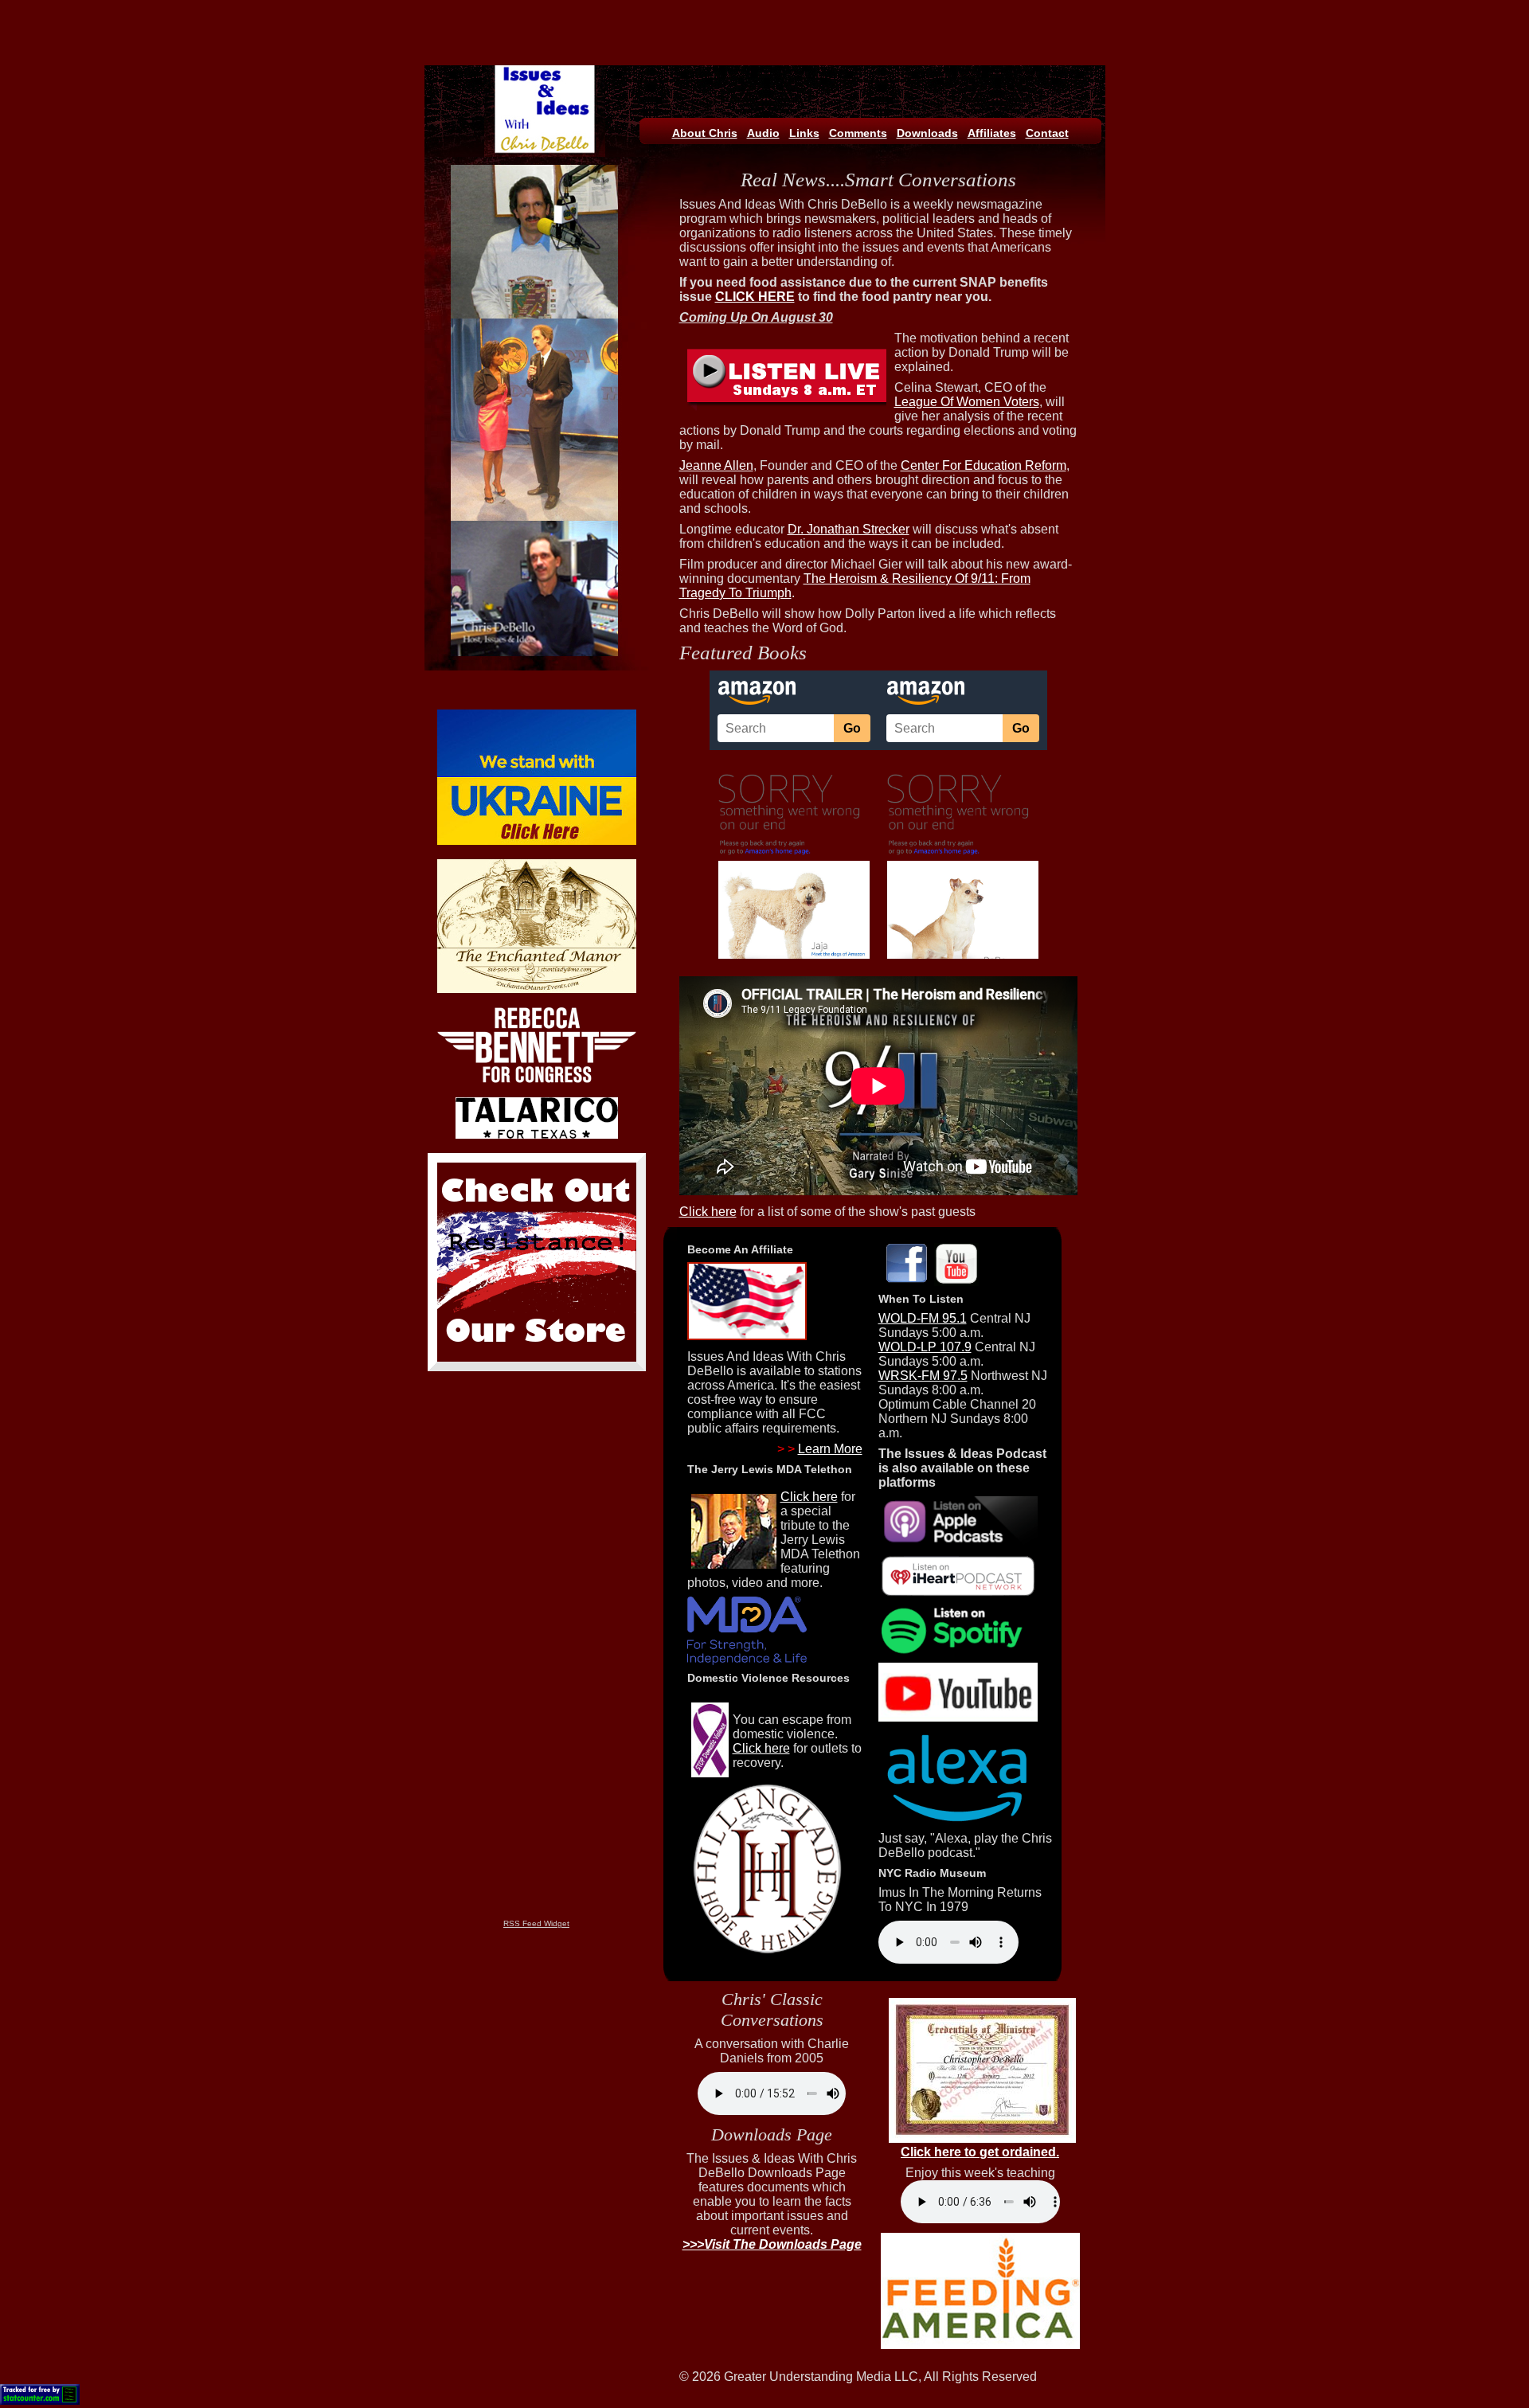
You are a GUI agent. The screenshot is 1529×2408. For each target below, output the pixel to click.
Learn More (830, 1449)
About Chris (705, 133)
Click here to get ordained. (980, 2152)
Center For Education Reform (983, 465)
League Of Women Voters (967, 402)
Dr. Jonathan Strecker (849, 529)
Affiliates (992, 133)
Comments (858, 133)
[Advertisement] (763, 24)
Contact (1047, 133)
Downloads (927, 133)
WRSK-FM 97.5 (923, 1376)
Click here (708, 1212)
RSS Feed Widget (536, 1923)
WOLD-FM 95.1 (923, 1318)
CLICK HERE (755, 297)
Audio (763, 133)
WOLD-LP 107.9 (925, 1347)
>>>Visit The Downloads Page (772, 2244)
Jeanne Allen (716, 465)
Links (804, 133)
